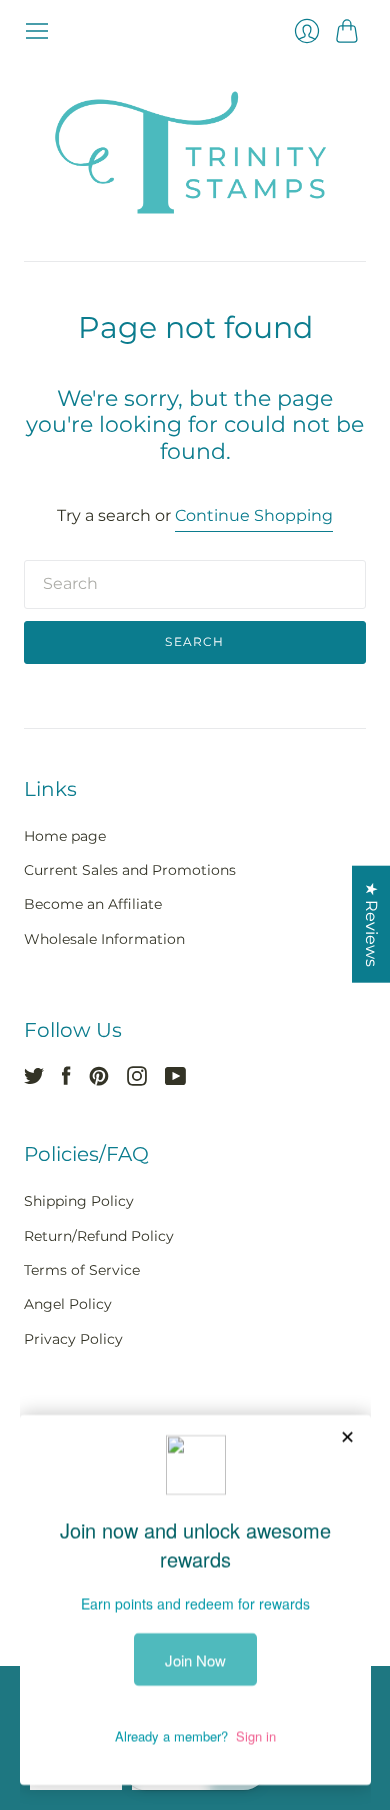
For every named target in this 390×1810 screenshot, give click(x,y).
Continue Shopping (254, 515)
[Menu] (37, 31)
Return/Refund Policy (99, 1236)
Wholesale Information (104, 939)
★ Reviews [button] (371, 924)
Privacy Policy (73, 1339)
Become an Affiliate (93, 904)
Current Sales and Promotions (130, 870)
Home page (65, 836)
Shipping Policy (79, 1201)
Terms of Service (82, 1270)
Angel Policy (68, 1304)
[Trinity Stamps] (195, 152)
